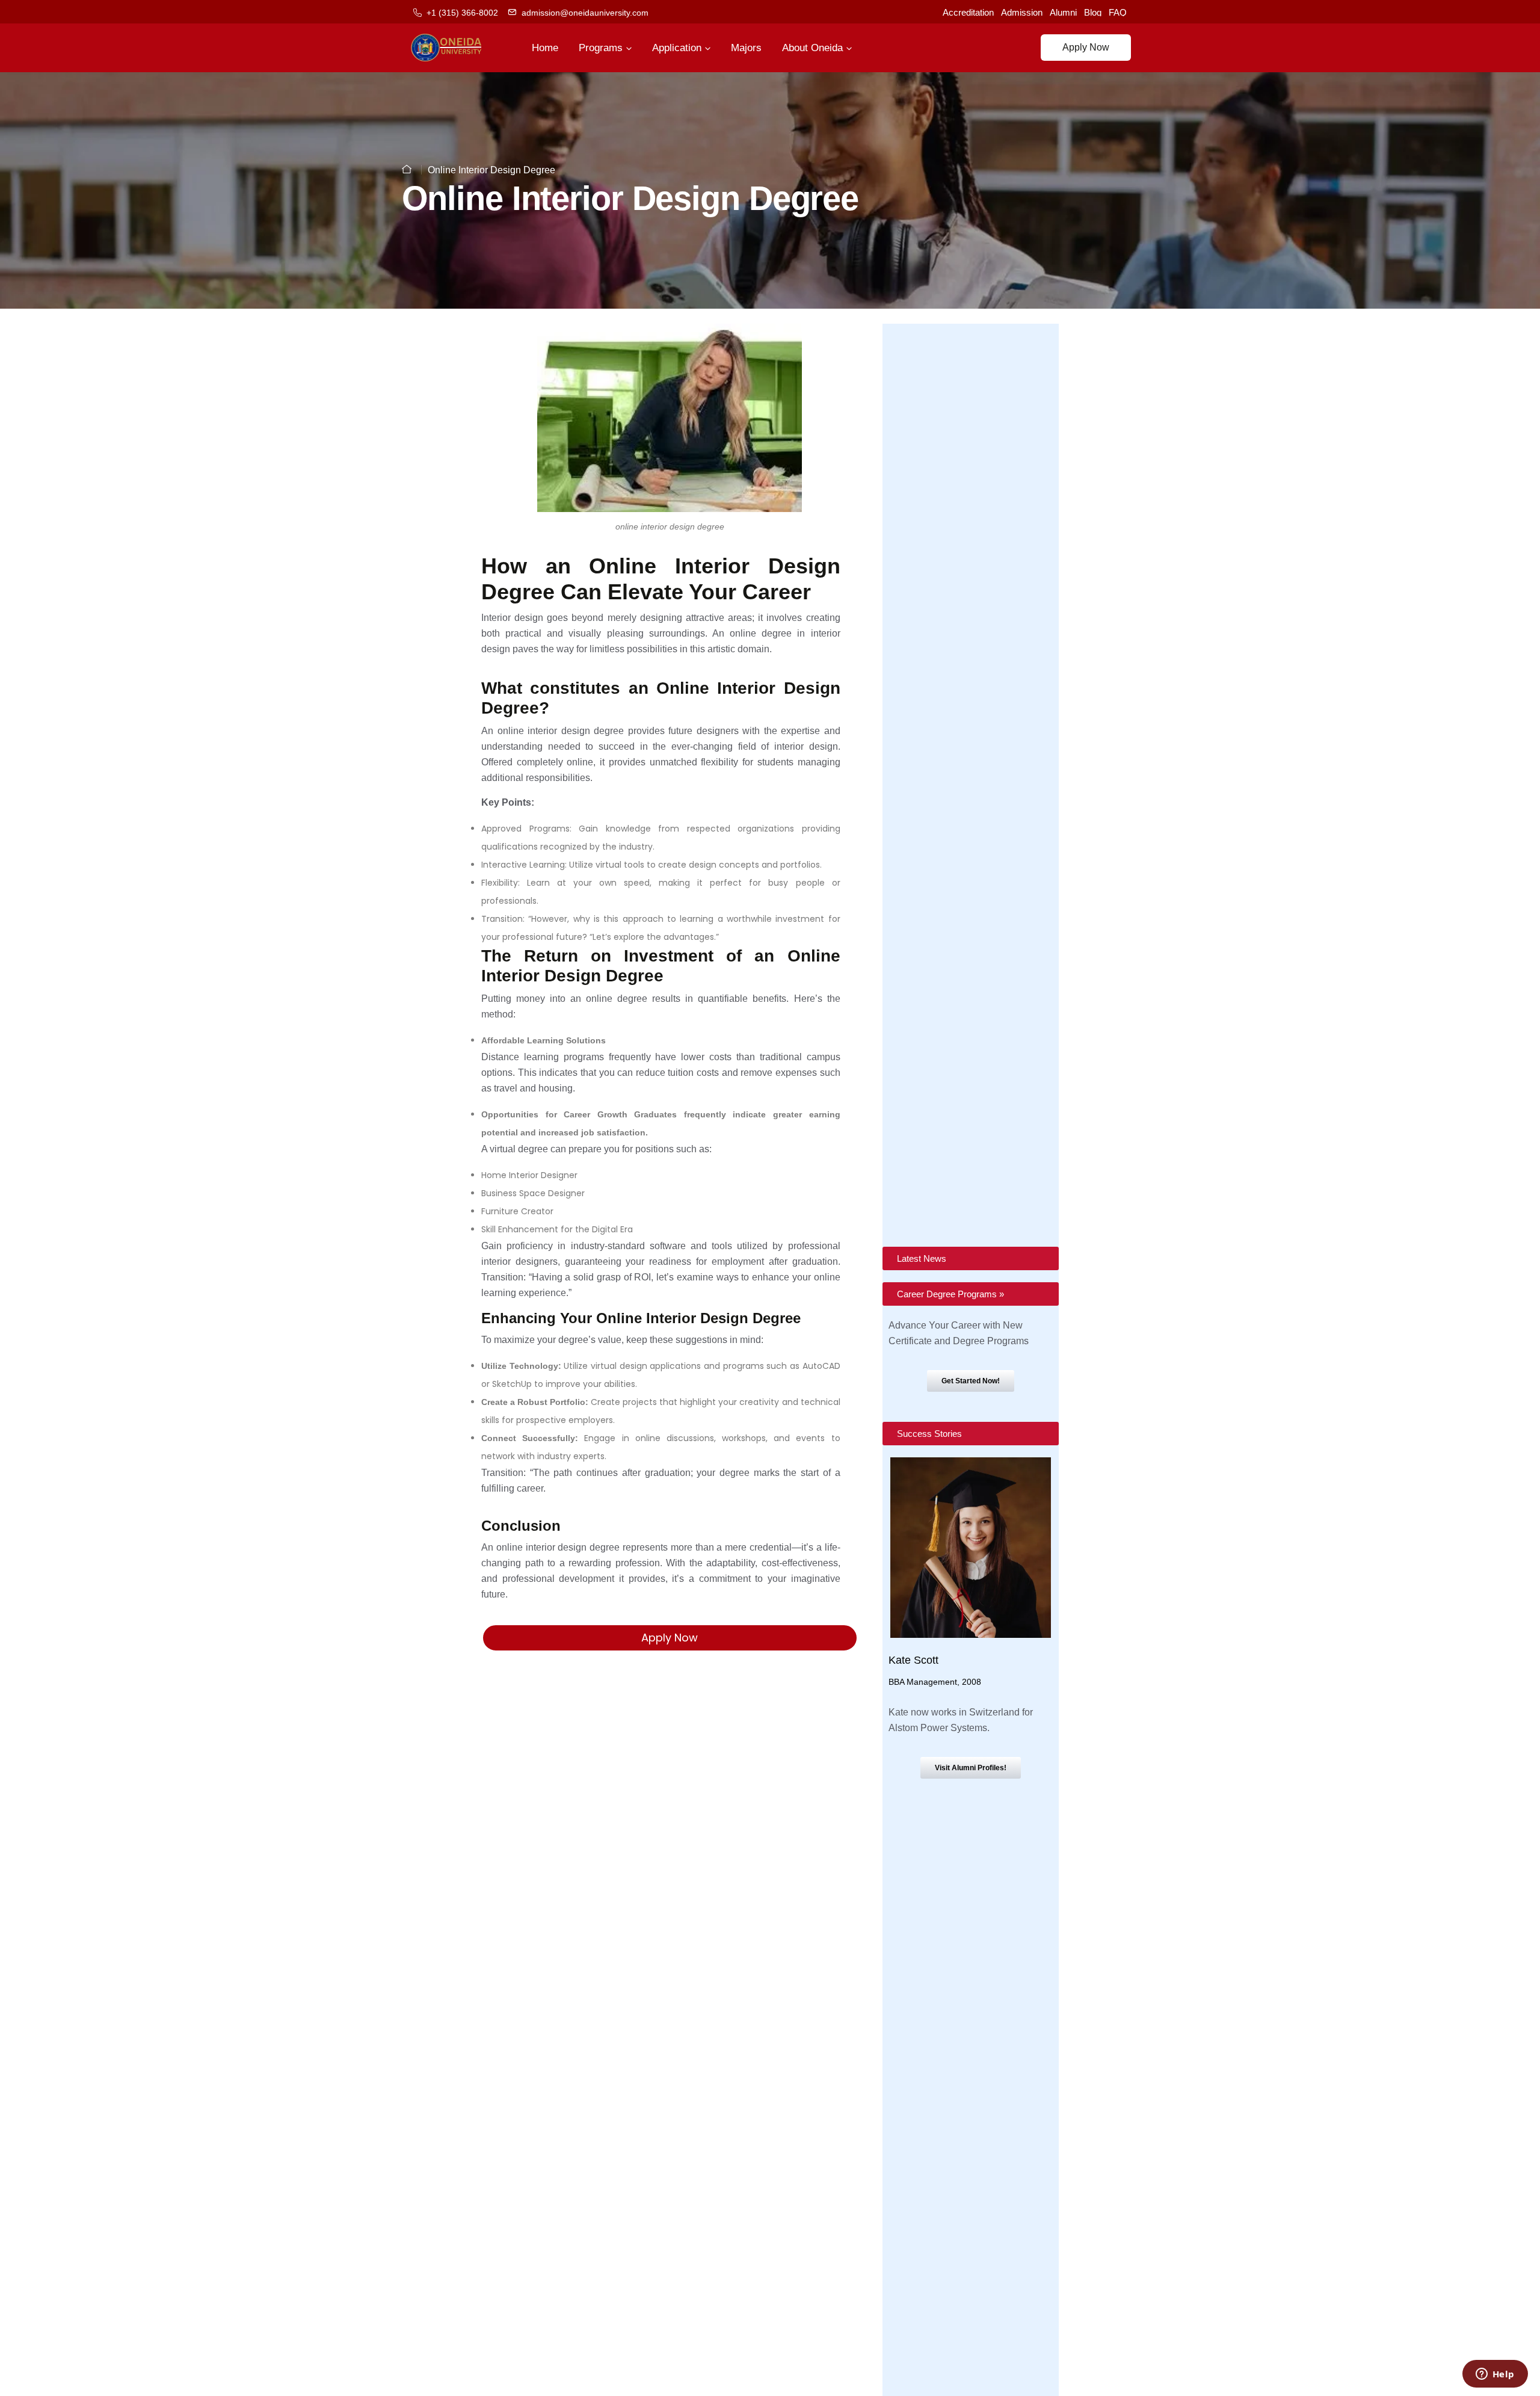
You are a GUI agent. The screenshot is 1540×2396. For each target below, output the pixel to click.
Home (545, 48)
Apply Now (1086, 47)
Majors (746, 48)
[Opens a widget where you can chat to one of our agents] (1495, 2375)
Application (677, 48)
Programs (601, 48)
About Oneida (812, 48)
